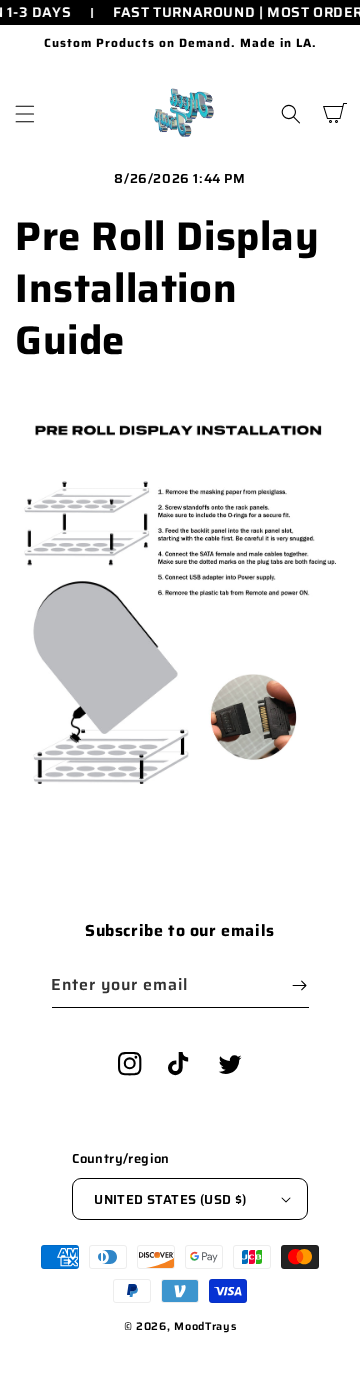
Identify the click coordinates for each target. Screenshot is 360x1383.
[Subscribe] (300, 985)
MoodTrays (205, 1326)
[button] (25, 114)
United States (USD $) (170, 1199)
